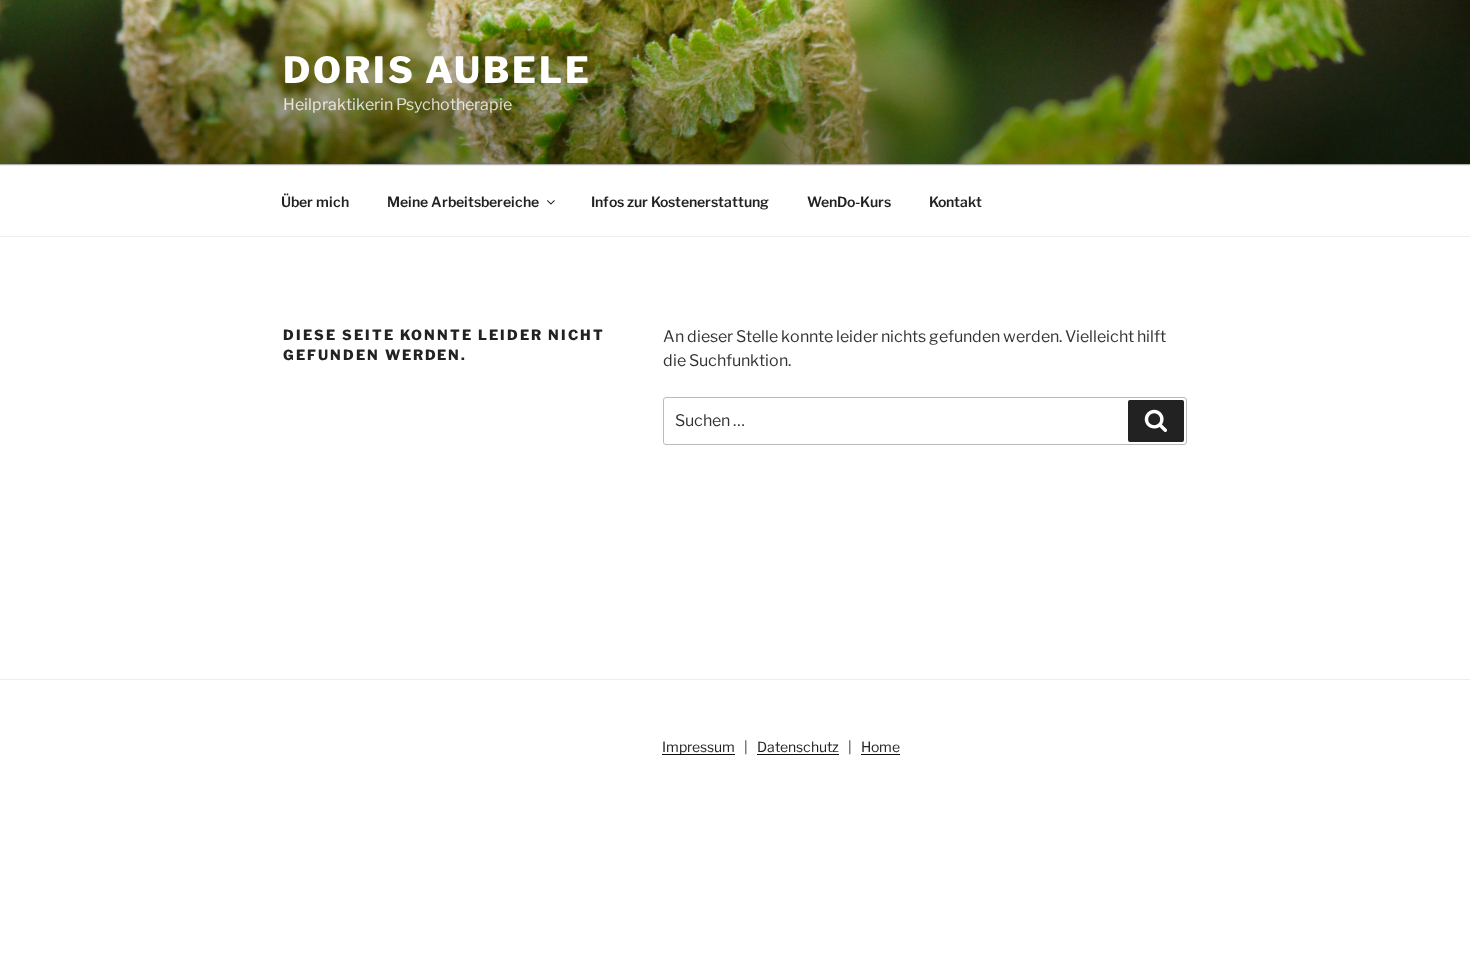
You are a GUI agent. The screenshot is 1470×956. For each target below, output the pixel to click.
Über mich (315, 201)
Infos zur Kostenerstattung (680, 201)
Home (880, 746)
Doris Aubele (437, 70)
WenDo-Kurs (849, 201)
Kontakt (955, 201)
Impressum (698, 746)
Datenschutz (798, 746)
